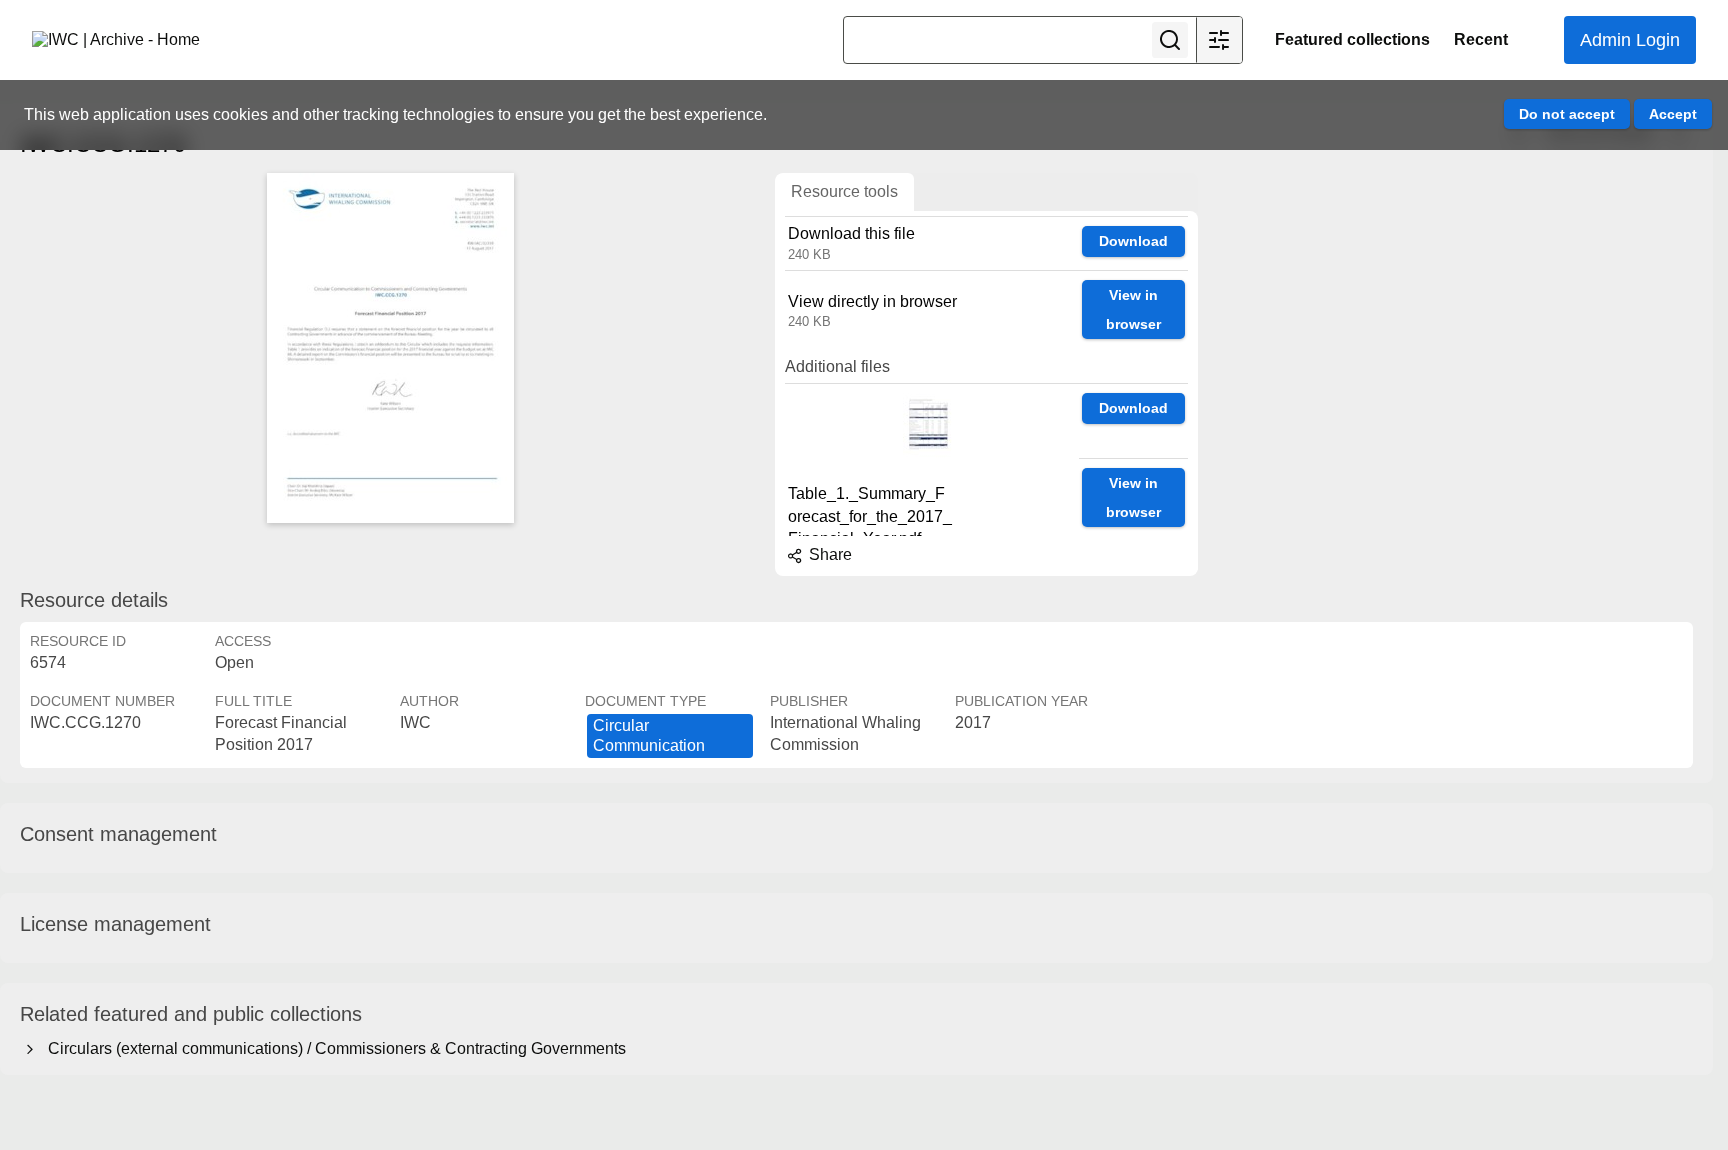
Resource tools (844, 191)
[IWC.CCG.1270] (390, 348)
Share (828, 554)
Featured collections (1352, 39)
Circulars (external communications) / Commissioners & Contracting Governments (333, 1048)
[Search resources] (1170, 40)
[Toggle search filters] (1219, 40)
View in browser (1133, 309)
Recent (1481, 39)
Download (1133, 241)
